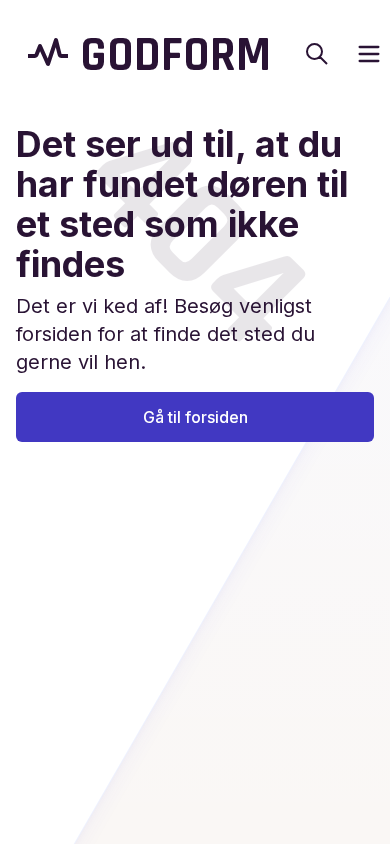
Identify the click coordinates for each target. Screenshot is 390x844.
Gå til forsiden (195, 417)
